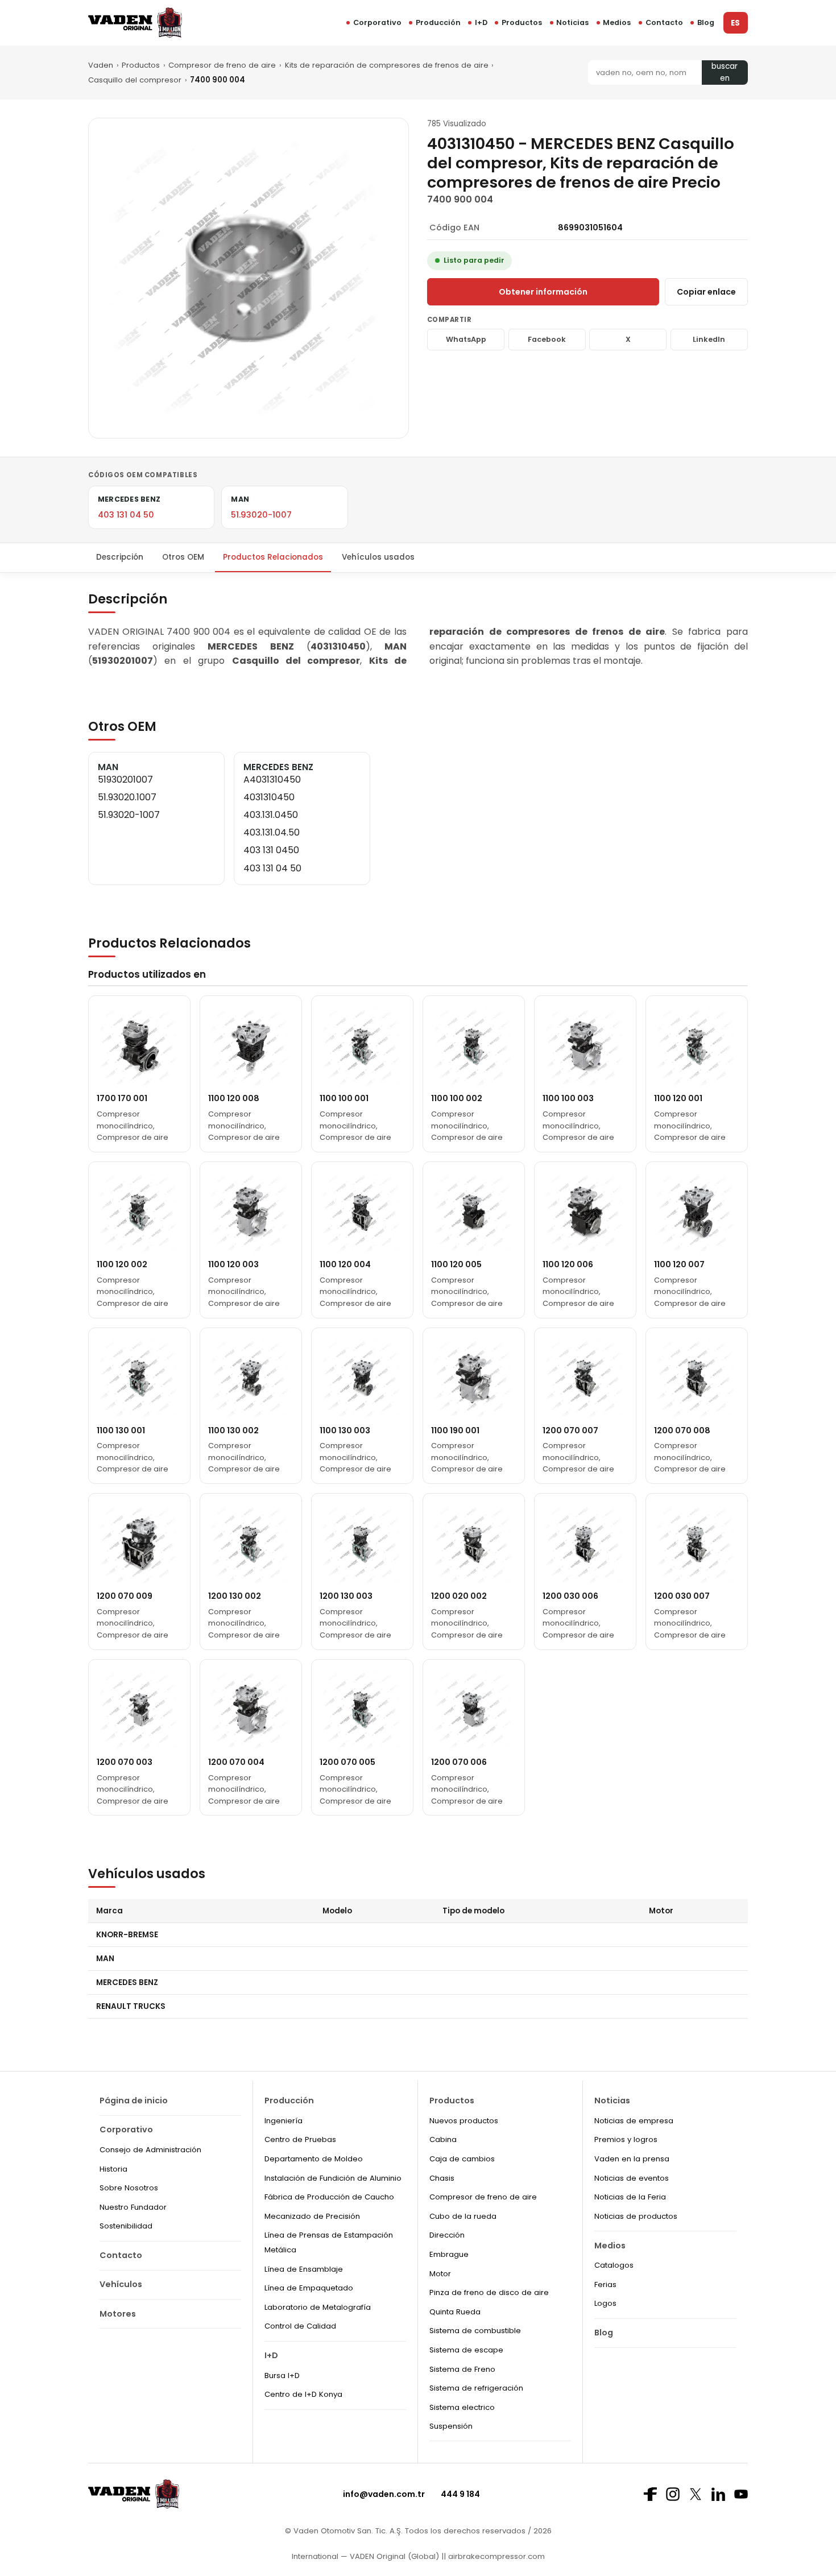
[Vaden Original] (135, 22)
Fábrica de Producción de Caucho (329, 2197)
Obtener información (543, 292)
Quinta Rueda (455, 2312)
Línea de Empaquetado (309, 2288)
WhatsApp (466, 339)
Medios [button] (617, 22)
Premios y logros (626, 2139)
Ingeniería (284, 2121)
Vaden (101, 65)
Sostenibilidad (126, 2226)
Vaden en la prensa (632, 2159)
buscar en (725, 73)
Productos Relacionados (273, 557)
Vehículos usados (378, 557)
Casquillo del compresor (135, 80)
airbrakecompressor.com (495, 2556)
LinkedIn (709, 339)
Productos (522, 22)
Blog (706, 22)
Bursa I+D (282, 2376)
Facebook (547, 339)
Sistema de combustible (475, 2331)
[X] (696, 2494)
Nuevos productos (464, 2121)
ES (735, 23)
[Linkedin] (718, 2494)
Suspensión (451, 2426)
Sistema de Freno (462, 2369)
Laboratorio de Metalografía (318, 2307)
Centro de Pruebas (300, 2139)
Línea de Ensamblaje (304, 2269)
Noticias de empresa (634, 2121)
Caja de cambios (462, 2159)
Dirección (447, 2235)
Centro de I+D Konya (303, 2394)
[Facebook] (650, 2494)
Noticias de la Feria (630, 2197)
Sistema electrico (462, 2407)
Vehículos (121, 2284)
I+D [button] (481, 22)
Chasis (442, 2178)
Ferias (605, 2285)
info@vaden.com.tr (384, 2494)
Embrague (449, 2254)
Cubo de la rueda (463, 2216)
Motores (118, 2314)
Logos (605, 2303)
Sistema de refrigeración (476, 2388)
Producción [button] (438, 22)
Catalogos (614, 2265)
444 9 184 (460, 2494)
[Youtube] (741, 2494)
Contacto (664, 22)
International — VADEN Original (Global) (365, 2556)
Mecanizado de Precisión (312, 2216)
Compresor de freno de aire (222, 65)
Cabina (443, 2139)
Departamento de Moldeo (314, 2159)
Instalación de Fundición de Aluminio (333, 2178)
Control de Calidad (300, 2326)
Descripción (120, 557)
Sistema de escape (466, 2350)
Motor (440, 2274)
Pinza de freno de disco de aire (489, 2292)
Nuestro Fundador (133, 2207)
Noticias (572, 22)
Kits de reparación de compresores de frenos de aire (387, 65)
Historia (113, 2169)
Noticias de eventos (632, 2178)
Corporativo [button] (377, 22)
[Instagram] (673, 2494)
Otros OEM (183, 557)
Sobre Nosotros (129, 2188)
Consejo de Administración (150, 2150)
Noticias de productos (636, 2216)
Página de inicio (134, 2101)
